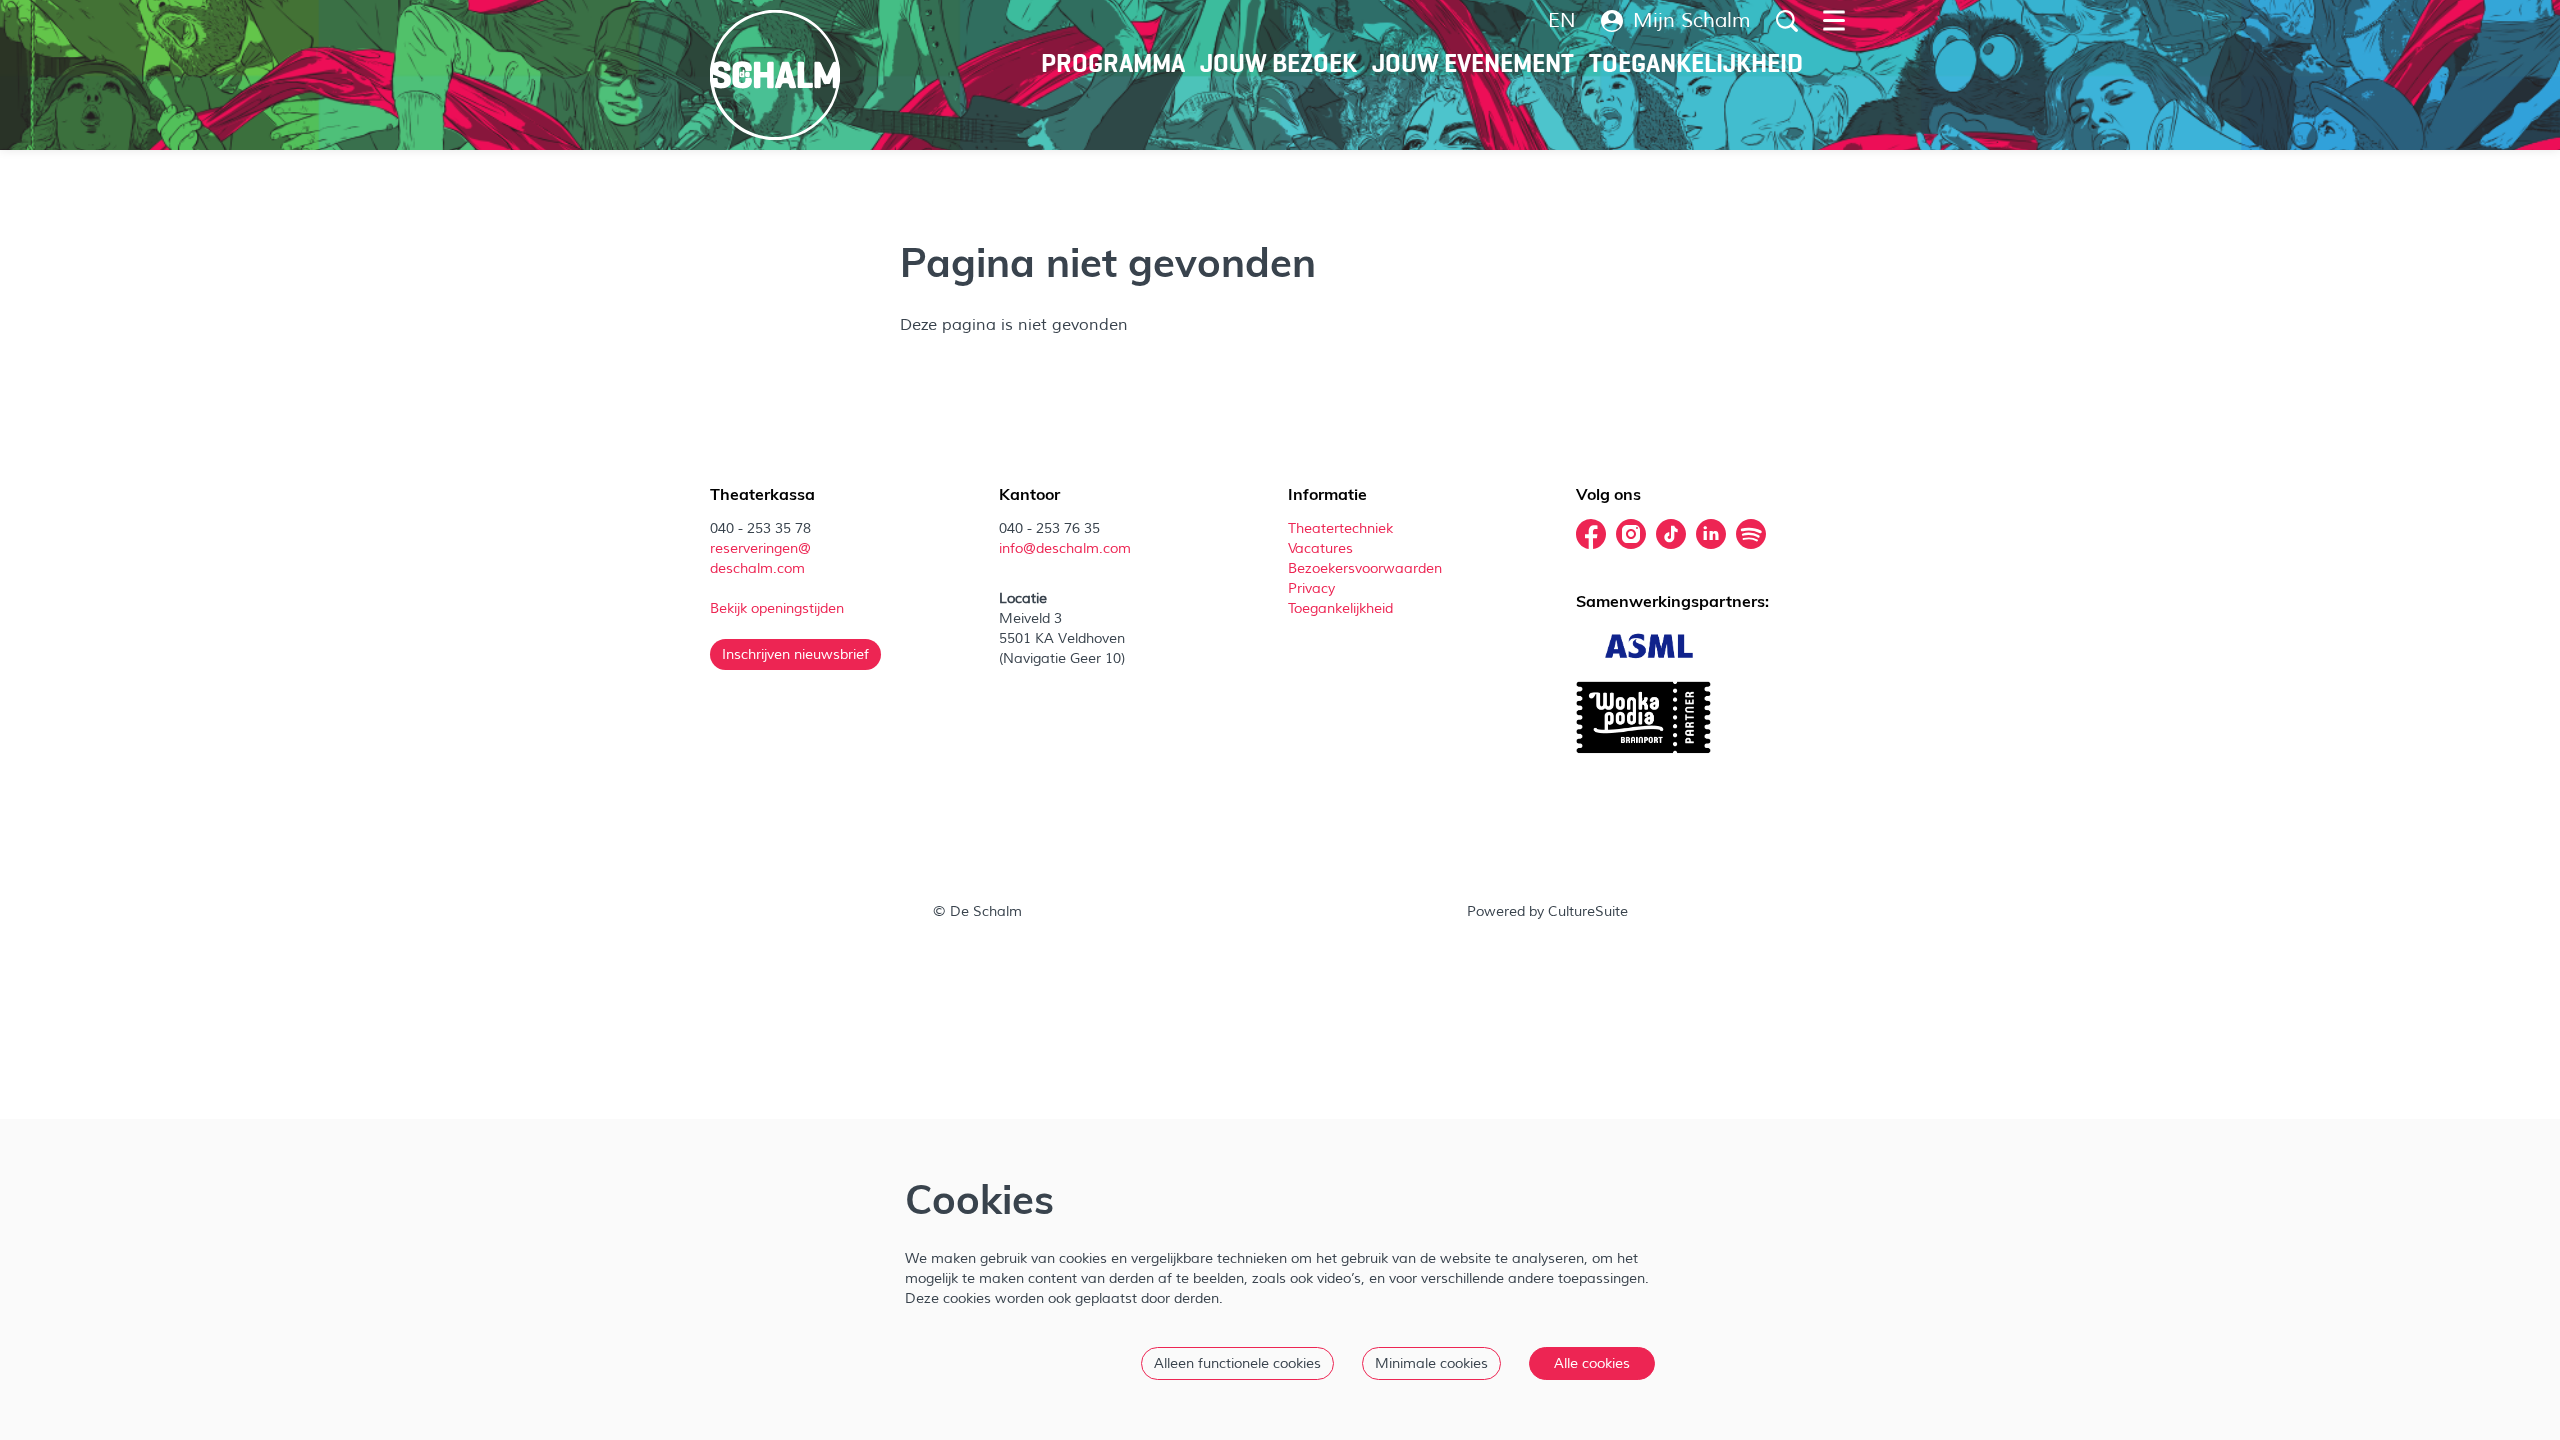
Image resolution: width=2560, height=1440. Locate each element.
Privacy (1311, 588)
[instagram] (1631, 534)
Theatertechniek (1342, 528)
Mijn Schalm (1692, 21)
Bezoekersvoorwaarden (1367, 568)
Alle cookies (1592, 1363)
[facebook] (1591, 534)
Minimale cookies (1431, 1363)
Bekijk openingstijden (779, 608)
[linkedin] (1711, 534)
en (1562, 21)
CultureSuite (1588, 911)
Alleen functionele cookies (1237, 1363)
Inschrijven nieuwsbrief (795, 654)
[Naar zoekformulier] (1787, 21)
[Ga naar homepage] (775, 75)
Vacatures (1322, 548)
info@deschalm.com (1065, 548)
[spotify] (1751, 534)
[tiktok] (1671, 534)
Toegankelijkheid (1340, 608)
